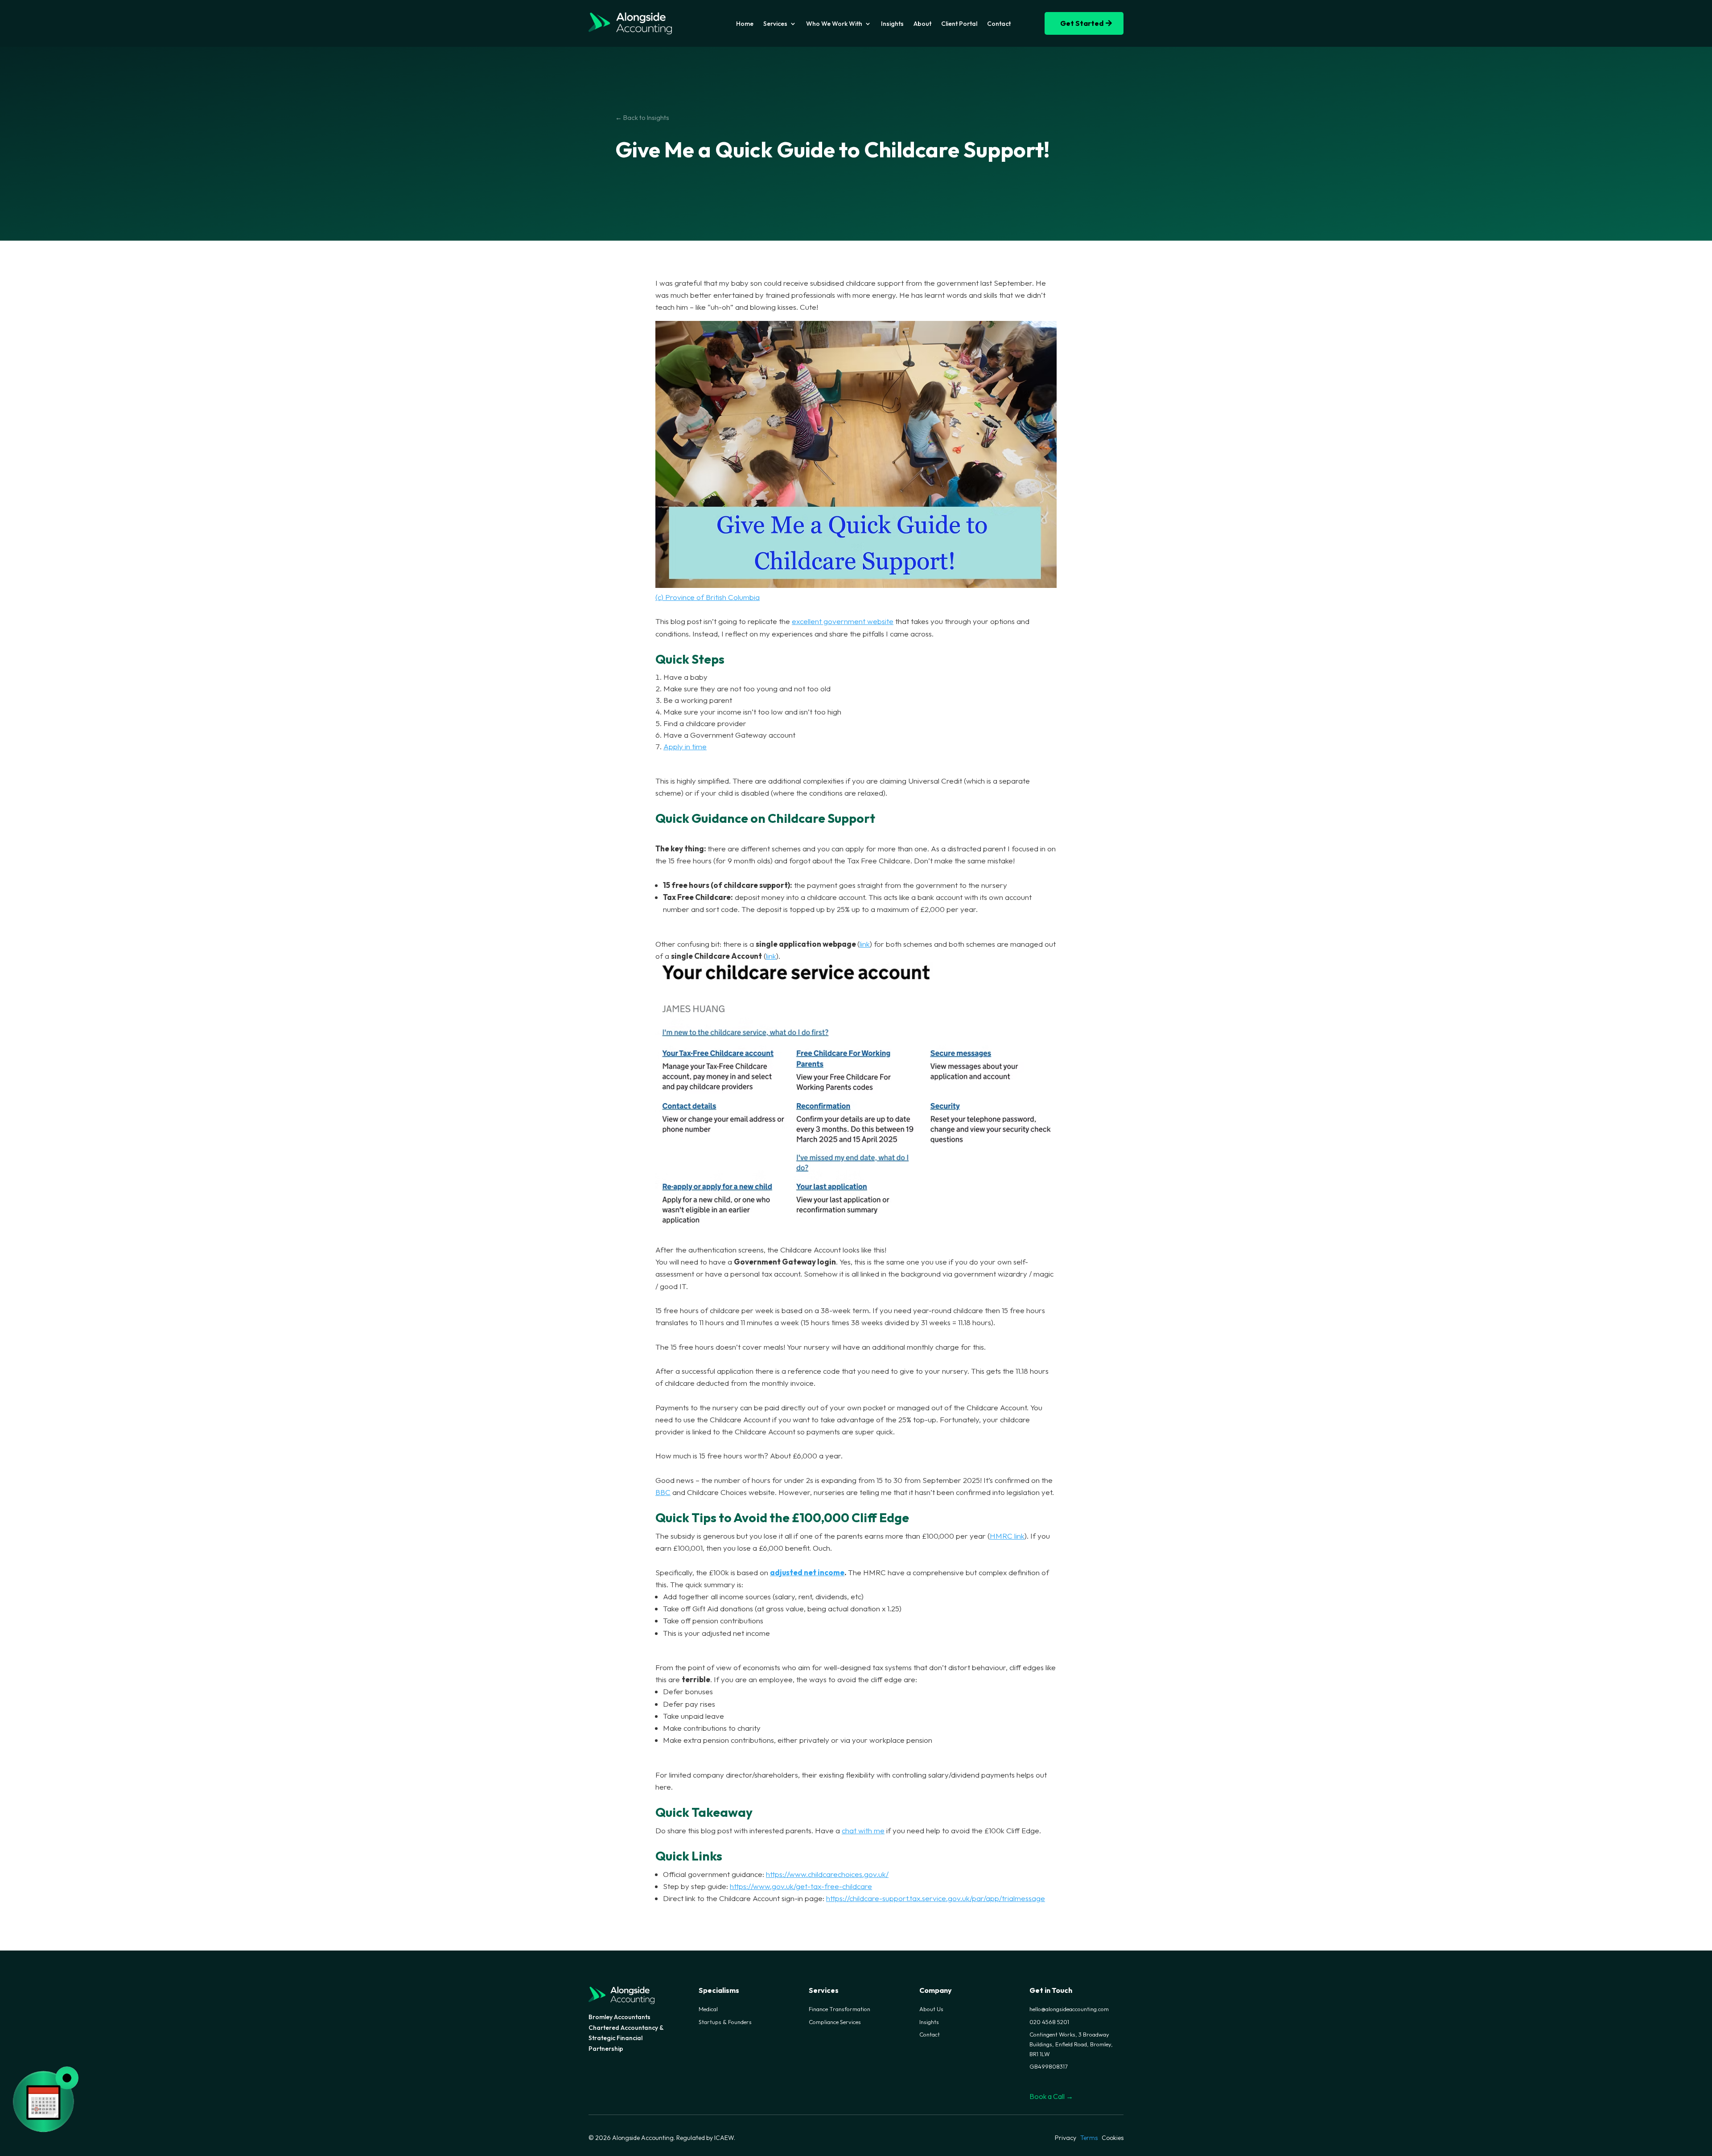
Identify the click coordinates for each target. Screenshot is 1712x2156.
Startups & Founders (725, 2022)
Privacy (1066, 2138)
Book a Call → (1051, 2096)
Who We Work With (834, 24)
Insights (892, 24)
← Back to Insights (642, 117)
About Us (931, 2009)
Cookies (1113, 2138)
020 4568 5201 (1049, 2022)
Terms (1089, 2138)
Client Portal (959, 24)
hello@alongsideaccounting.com (1069, 2009)
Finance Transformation (840, 2009)
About (922, 24)
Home (745, 24)
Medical (708, 2009)
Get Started (1082, 23)
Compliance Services (835, 2022)
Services (775, 24)
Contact (999, 24)
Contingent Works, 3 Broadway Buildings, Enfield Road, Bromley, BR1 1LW (1071, 2044)
